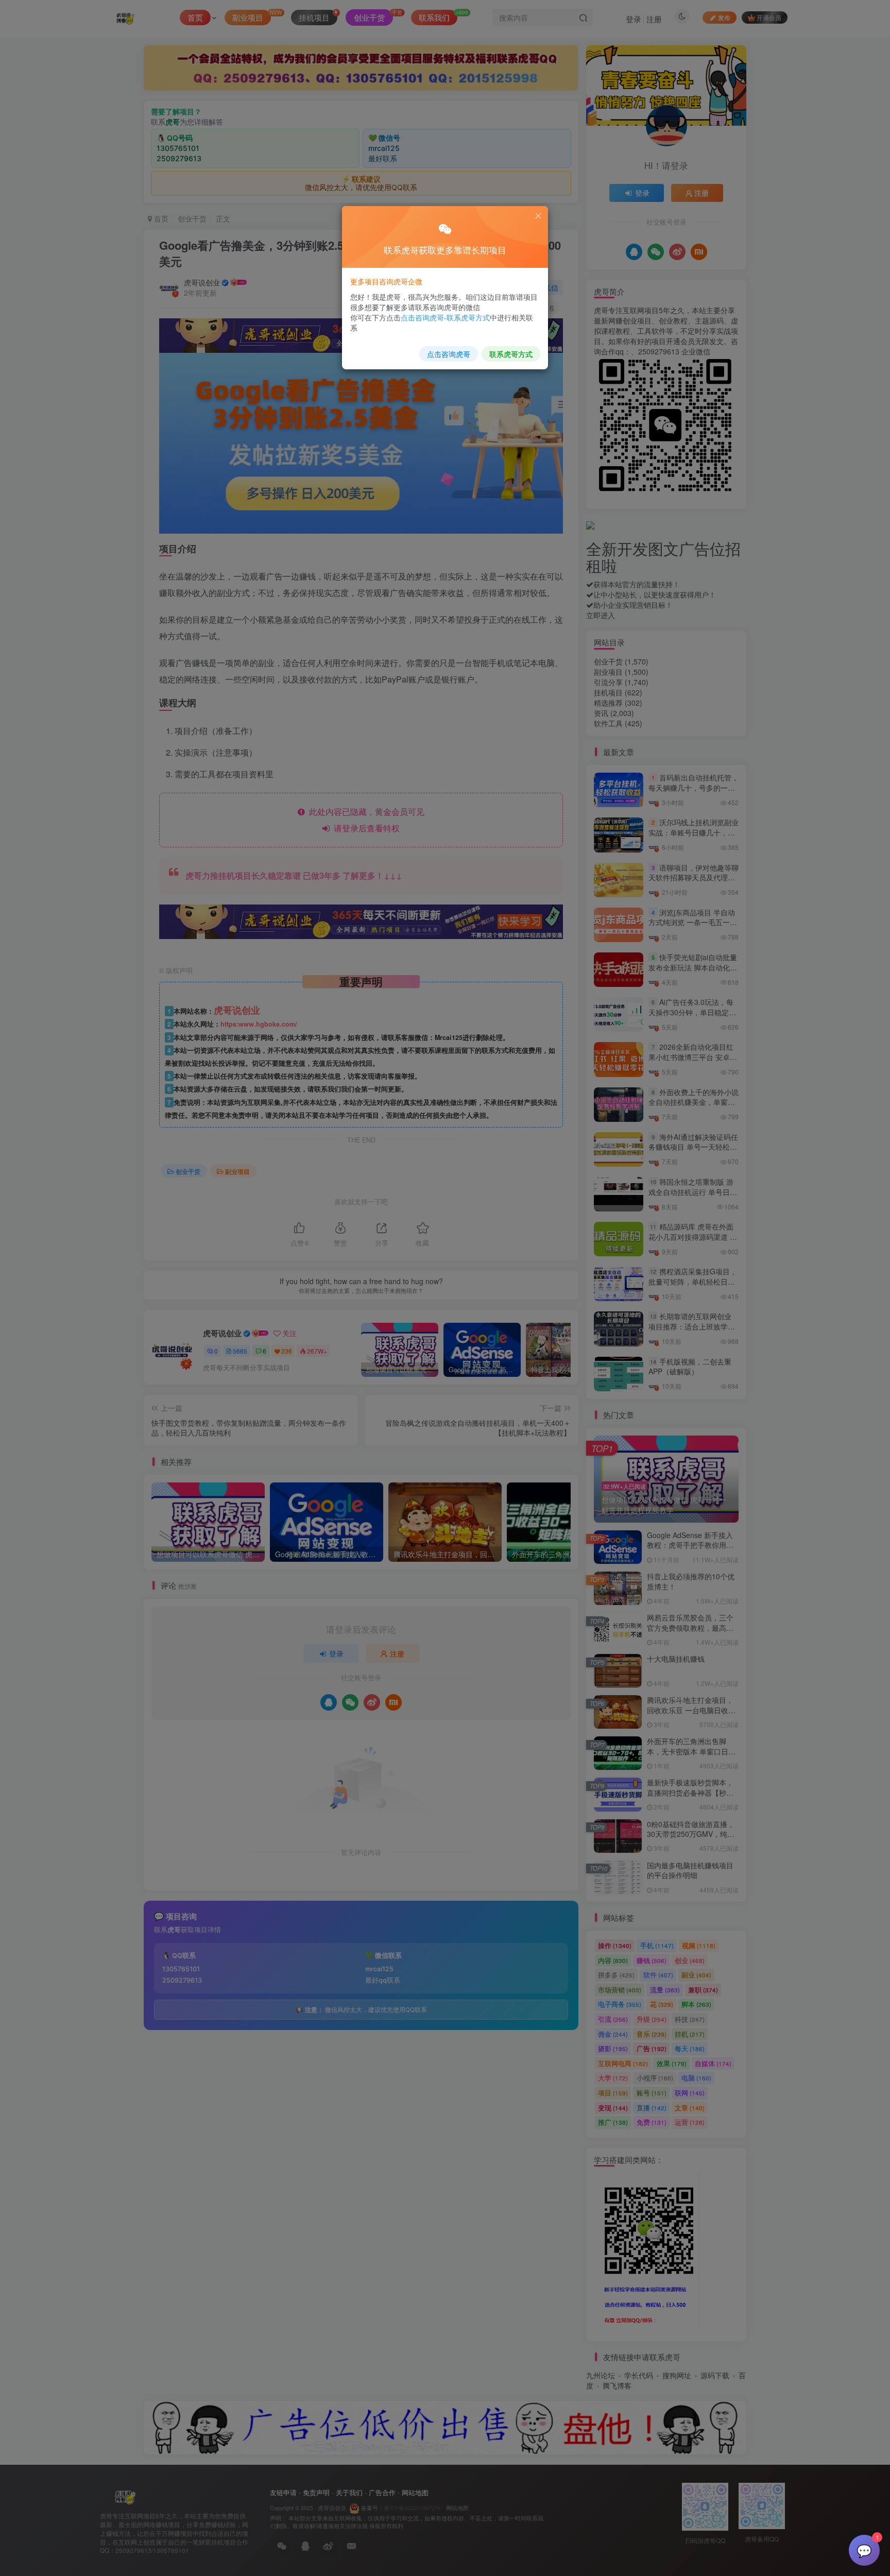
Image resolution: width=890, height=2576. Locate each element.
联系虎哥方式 (511, 354)
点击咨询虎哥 (449, 354)
